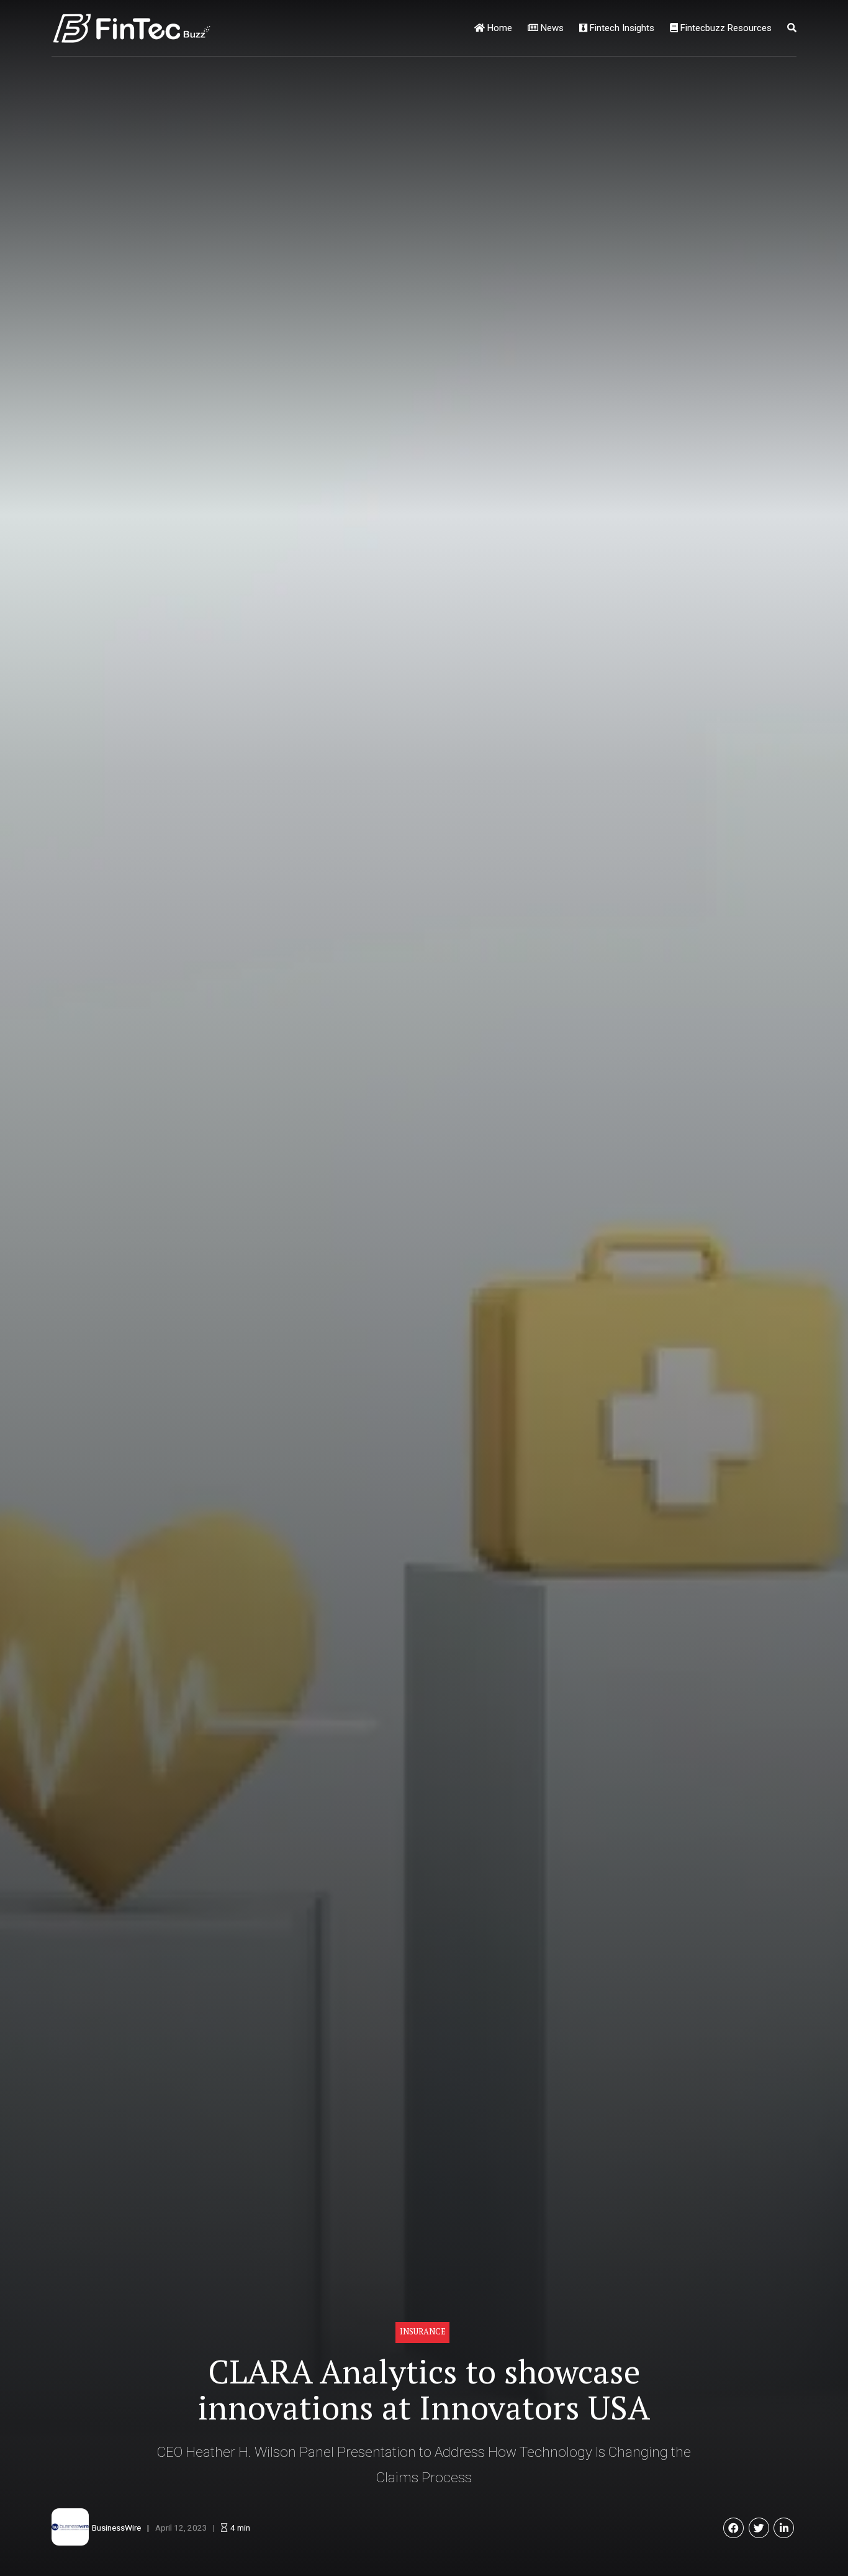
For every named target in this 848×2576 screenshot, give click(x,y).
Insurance (423, 2332)
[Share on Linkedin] (784, 2528)
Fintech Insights (621, 28)
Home (498, 28)
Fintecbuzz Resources (725, 28)
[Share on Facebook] (733, 2528)
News (551, 28)
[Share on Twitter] (759, 2528)
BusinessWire (116, 2528)
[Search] (792, 28)
